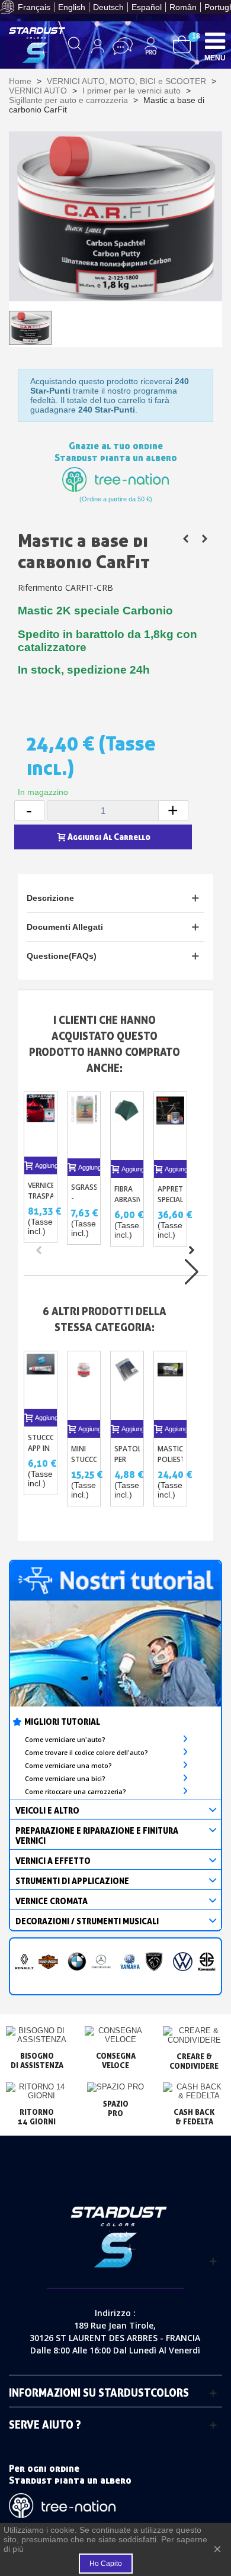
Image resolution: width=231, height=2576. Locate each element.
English (72, 7)
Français (34, 7)
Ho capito (106, 2564)
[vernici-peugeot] (154, 1962)
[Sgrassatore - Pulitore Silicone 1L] (84, 1125)
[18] (182, 44)
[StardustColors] (37, 45)
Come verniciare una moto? (68, 1766)
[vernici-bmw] (77, 1962)
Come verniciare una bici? (65, 1779)
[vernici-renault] (25, 1962)
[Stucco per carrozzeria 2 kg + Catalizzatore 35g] (185, 539)
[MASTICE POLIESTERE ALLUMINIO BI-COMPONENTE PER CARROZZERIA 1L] (204, 539)
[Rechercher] (75, 46)
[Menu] (215, 40)
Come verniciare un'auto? (65, 1740)
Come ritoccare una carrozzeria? (76, 1792)
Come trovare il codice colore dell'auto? (86, 1753)
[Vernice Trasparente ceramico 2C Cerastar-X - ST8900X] (41, 1124)
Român (183, 7)
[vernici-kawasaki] (207, 1962)
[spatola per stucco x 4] (127, 1385)
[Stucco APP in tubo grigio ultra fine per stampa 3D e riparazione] (41, 1380)
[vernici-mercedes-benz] (101, 1962)
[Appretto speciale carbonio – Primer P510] (170, 1126)
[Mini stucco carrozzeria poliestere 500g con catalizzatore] (84, 1385)
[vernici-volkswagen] (183, 1962)
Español (147, 7)
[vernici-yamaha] (130, 1962)
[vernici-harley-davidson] (48, 1962)
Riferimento (40, 587)
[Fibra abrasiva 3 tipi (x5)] (127, 1126)
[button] (191, 1250)
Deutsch (108, 7)
